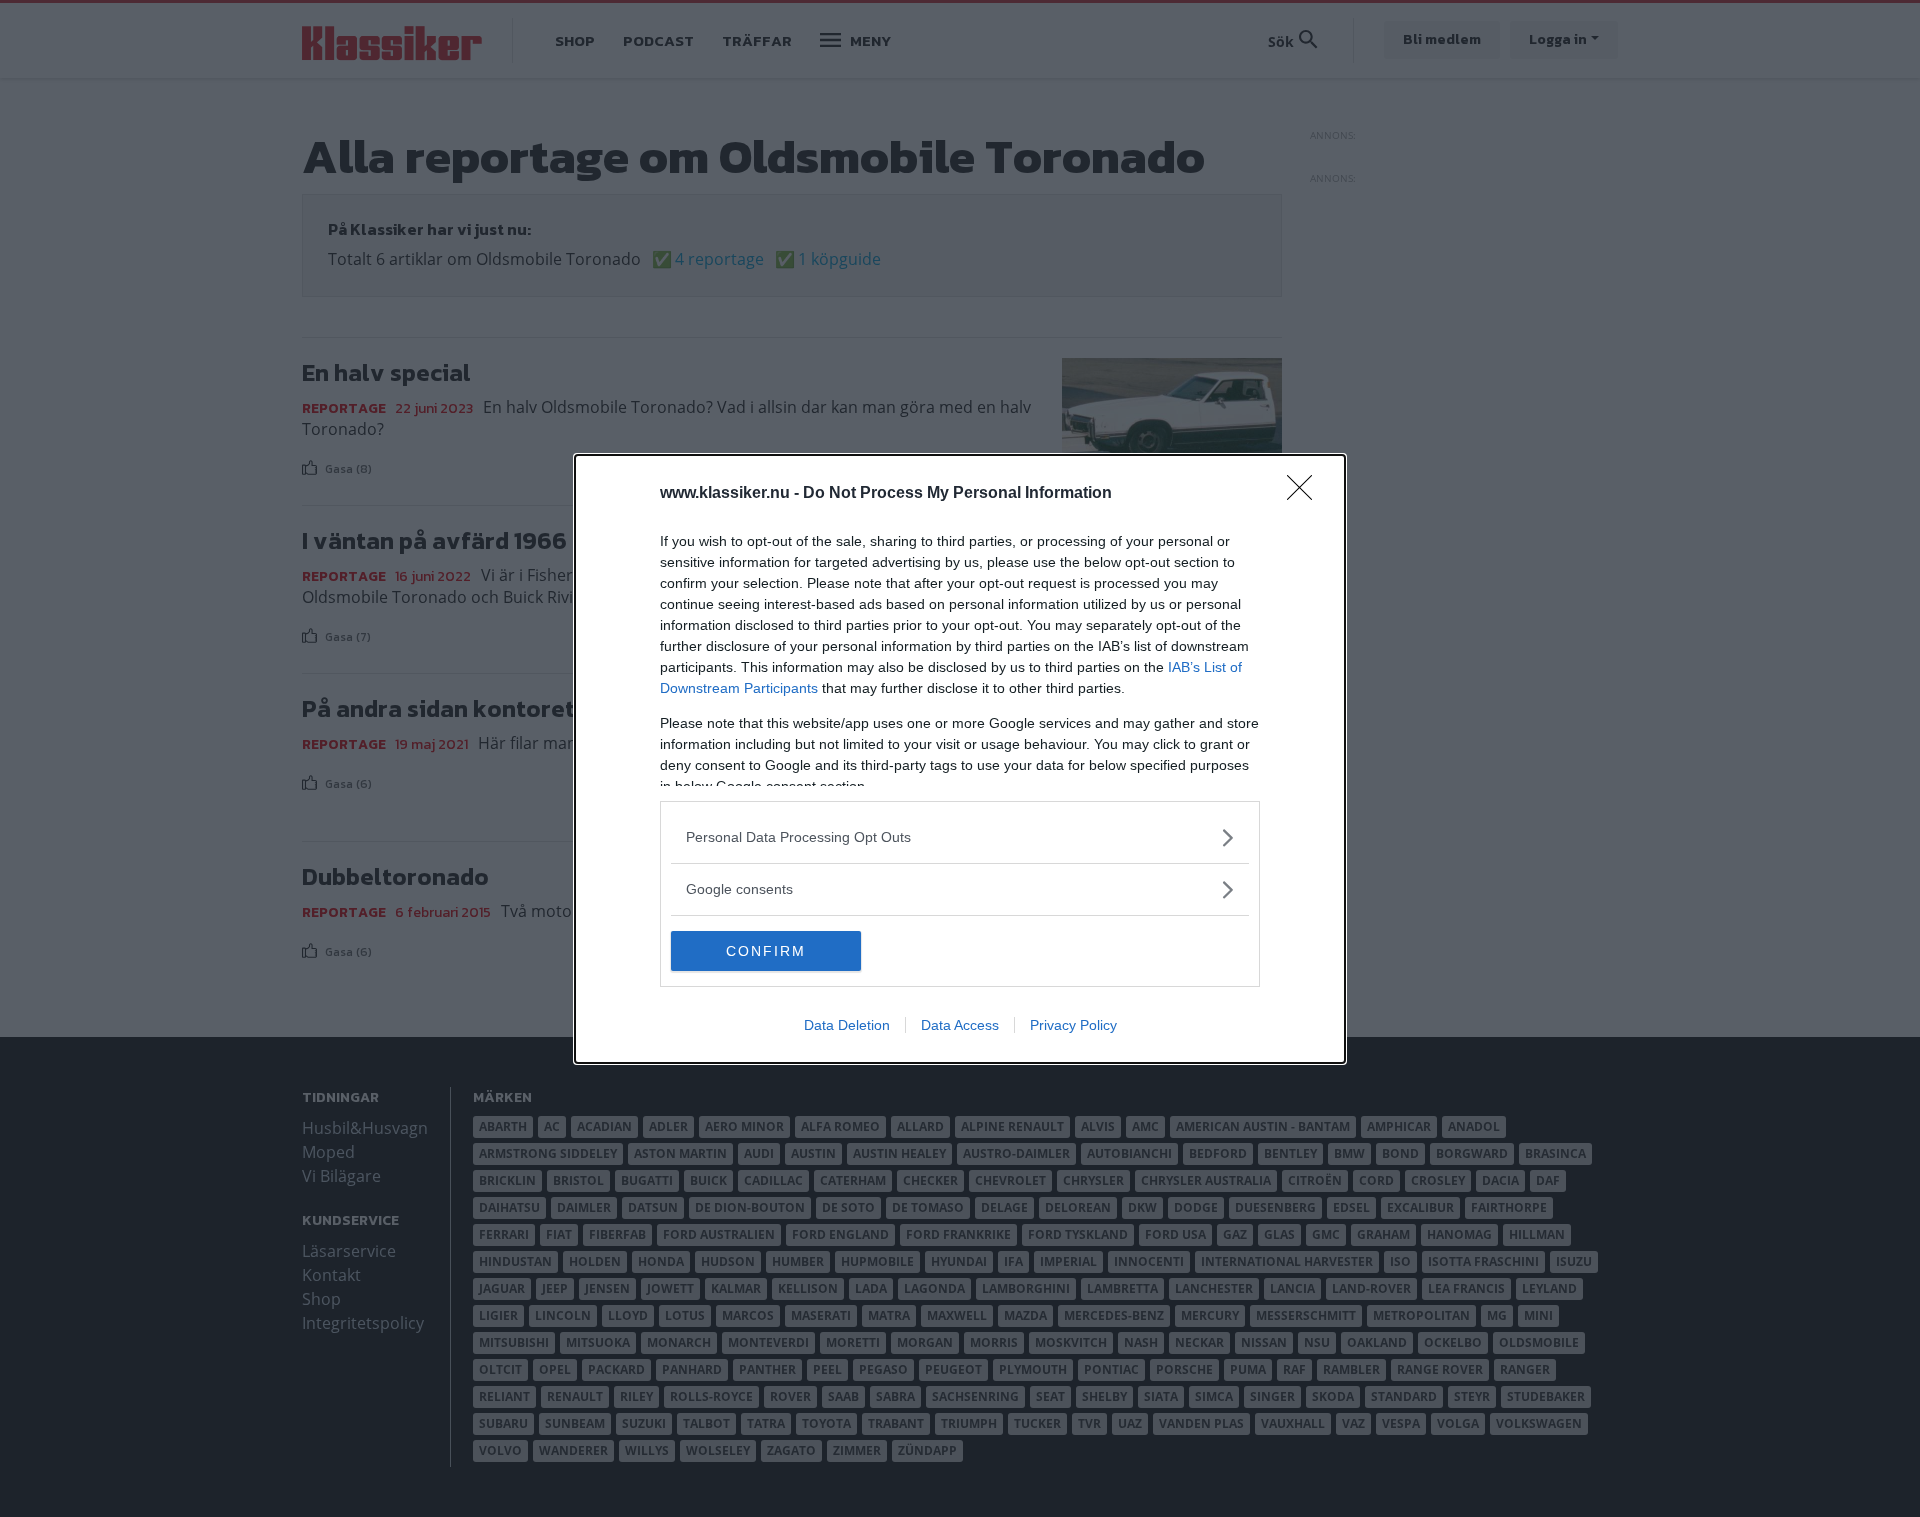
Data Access (960, 1025)
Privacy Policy (1073, 1025)
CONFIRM (766, 951)
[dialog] (960, 759)
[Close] (1306, 494)
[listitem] (960, 837)
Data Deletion (847, 1025)
